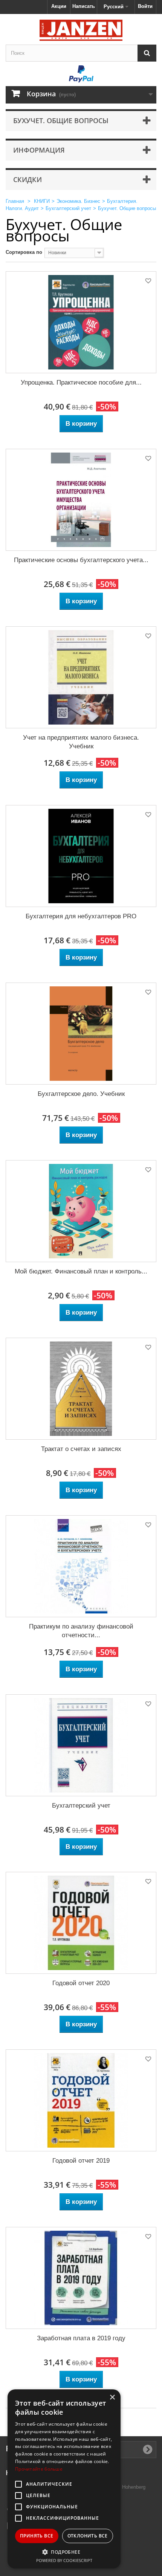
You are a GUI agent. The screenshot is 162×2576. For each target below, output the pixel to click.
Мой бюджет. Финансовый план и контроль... (81, 1271)
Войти (145, 6)
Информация (39, 150)
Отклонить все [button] (88, 2536)
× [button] (112, 2398)
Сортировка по (24, 252)
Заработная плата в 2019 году (81, 2338)
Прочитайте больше (39, 2469)
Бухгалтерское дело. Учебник (81, 1094)
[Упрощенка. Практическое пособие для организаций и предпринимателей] (81, 322)
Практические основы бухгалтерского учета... (81, 560)
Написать (84, 6)
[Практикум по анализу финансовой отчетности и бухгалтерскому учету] (81, 1566)
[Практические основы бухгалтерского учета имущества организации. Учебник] (81, 500)
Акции (59, 6)
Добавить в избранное (148, 282)
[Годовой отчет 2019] (81, 2100)
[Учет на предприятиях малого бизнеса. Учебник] (81, 677)
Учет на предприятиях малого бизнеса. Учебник (81, 742)
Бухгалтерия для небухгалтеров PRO (81, 916)
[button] (64, 2552)
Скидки (28, 179)
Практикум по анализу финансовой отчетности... (81, 1631)
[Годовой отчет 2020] (81, 1923)
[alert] (64, 2479)
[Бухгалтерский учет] (81, 1745)
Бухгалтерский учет (81, 1806)
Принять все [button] (37, 2536)
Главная (15, 201)
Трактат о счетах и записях (81, 1449)
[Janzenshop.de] (81, 30)
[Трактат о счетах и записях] (81, 1389)
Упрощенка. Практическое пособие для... (81, 382)
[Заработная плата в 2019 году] (81, 2278)
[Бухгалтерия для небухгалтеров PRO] (81, 856)
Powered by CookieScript (64, 2560)
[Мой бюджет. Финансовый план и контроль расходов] (81, 1211)
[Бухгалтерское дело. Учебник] (81, 1034)
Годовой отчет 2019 (81, 2161)
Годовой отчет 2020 (81, 1983)
